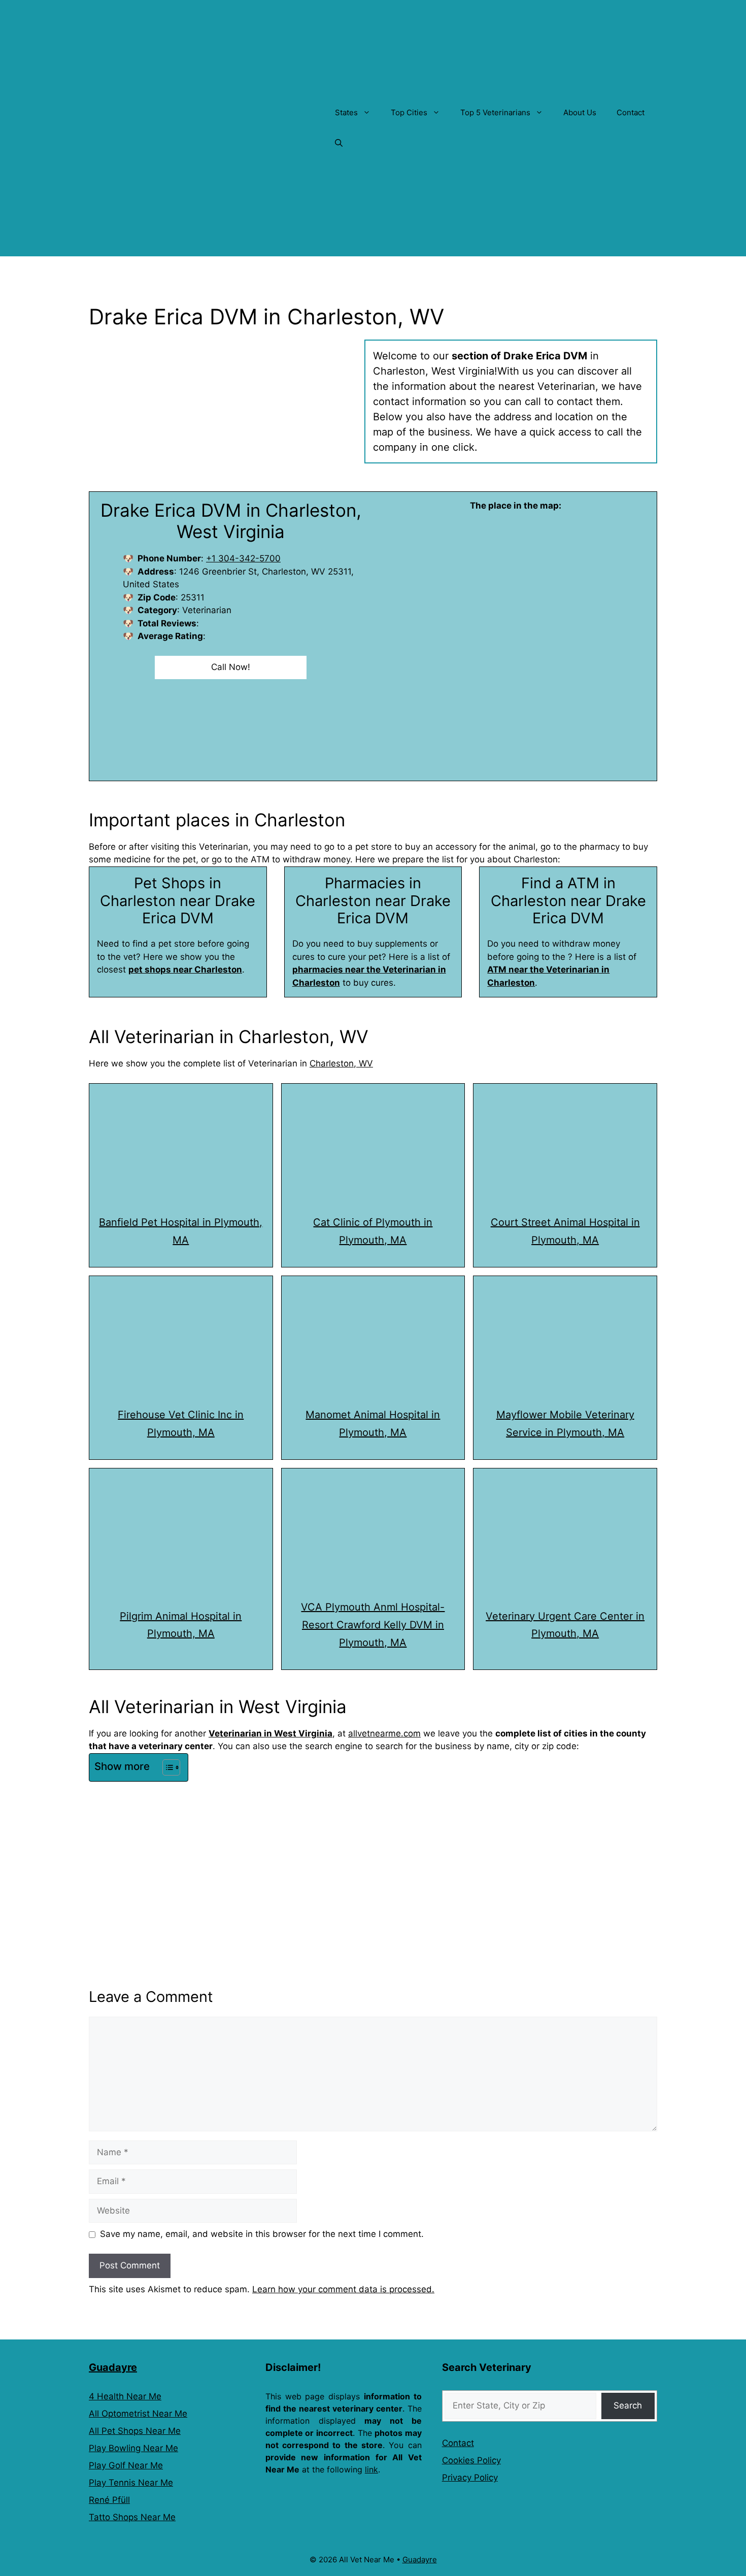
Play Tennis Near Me (131, 2483)
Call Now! (231, 667)
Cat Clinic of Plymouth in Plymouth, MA (373, 1231)
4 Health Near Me (125, 2396)
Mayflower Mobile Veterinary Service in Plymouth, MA (565, 1424)
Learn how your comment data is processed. (343, 2289)
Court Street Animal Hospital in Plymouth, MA (565, 1231)
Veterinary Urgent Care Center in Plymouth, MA (565, 1625)
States (346, 112)
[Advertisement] (373, 1861)
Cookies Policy (471, 2460)
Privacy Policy (470, 2478)
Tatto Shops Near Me (132, 2517)
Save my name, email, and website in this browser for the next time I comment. (262, 2234)
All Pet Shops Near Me (135, 2431)
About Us (580, 112)
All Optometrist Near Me (138, 2414)
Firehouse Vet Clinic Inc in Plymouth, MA (181, 1424)
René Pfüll (109, 2500)
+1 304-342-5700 (243, 558)
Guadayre (113, 2367)
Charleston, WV (341, 1063)
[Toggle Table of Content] (166, 1767)
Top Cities (409, 112)
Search (628, 2405)
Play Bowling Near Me (133, 2448)
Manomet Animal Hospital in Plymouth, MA (373, 1424)
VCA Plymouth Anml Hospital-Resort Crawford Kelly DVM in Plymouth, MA (373, 1625)
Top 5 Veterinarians (495, 112)
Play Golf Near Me (126, 2465)
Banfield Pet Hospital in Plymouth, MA (181, 1231)
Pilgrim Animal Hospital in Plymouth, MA (181, 1625)
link (371, 2469)
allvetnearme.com (384, 1733)
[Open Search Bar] (339, 143)
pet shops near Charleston (185, 969)
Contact (631, 112)
